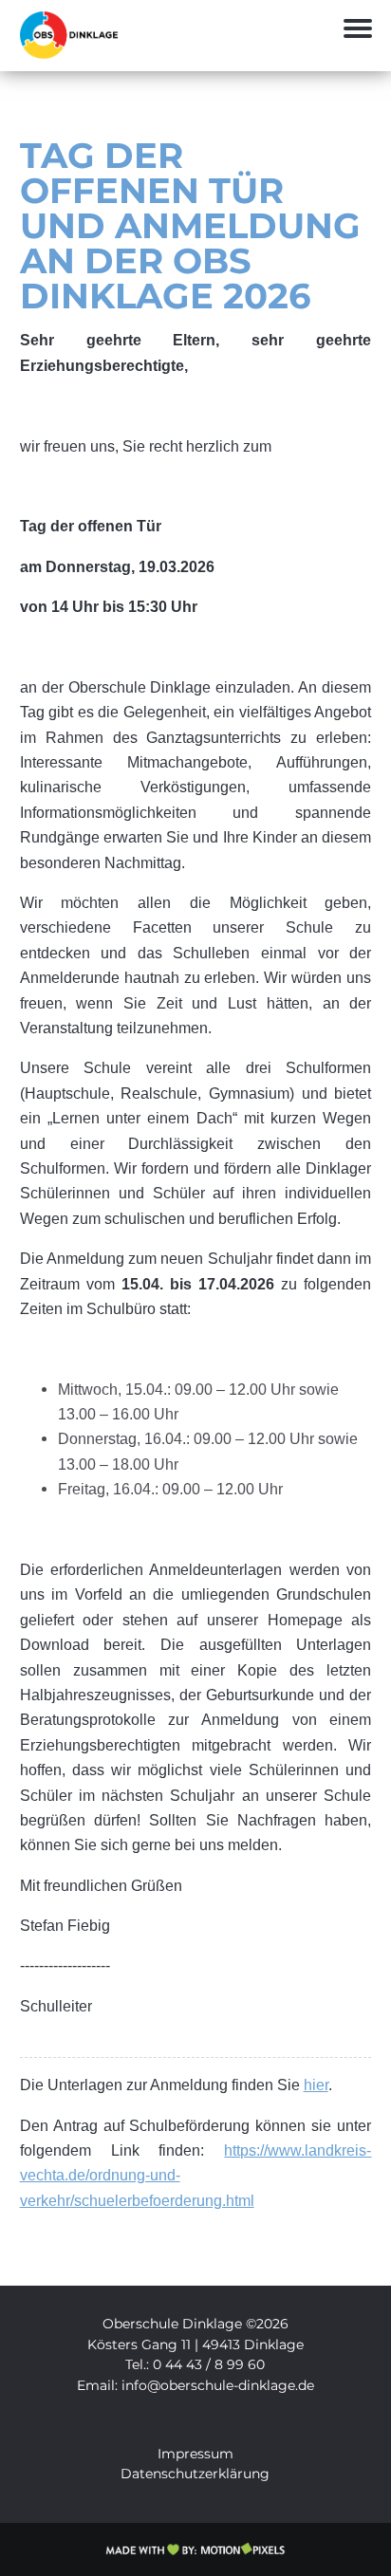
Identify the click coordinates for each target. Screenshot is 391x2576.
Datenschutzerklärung (195, 2474)
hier (316, 2085)
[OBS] (73, 54)
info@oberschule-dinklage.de (218, 2385)
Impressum (195, 2454)
